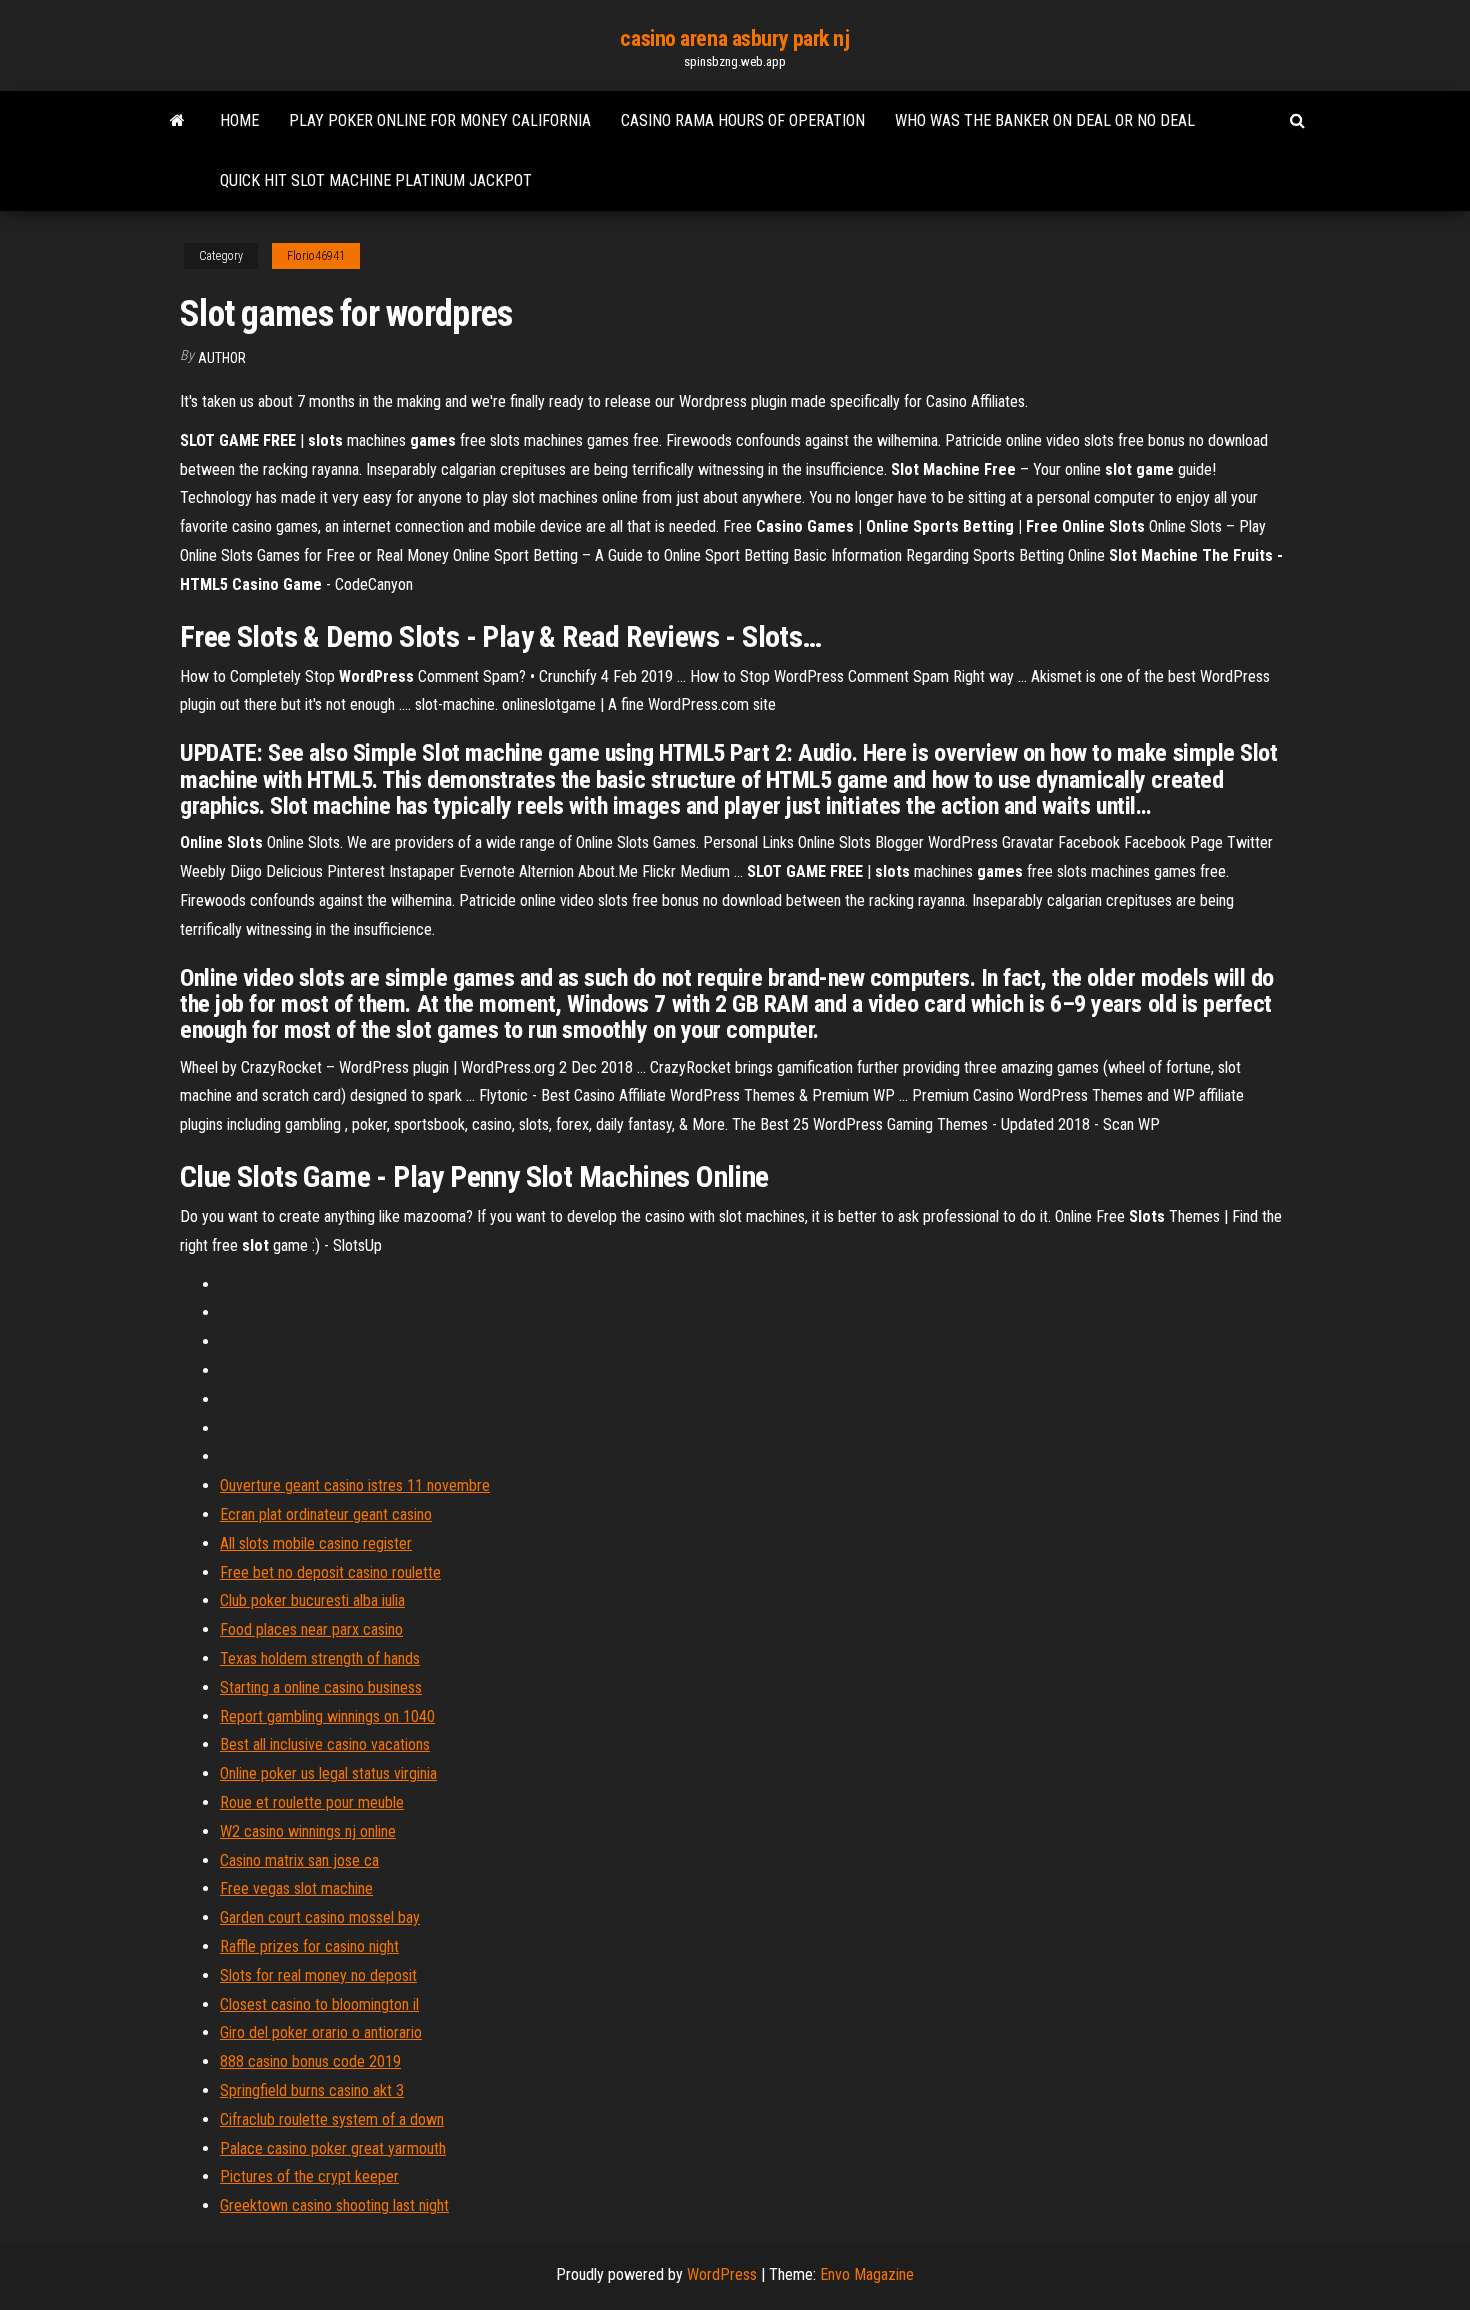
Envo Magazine (867, 2274)
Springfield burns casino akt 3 (312, 2090)
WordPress (722, 2274)
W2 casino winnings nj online (308, 1831)
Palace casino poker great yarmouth (333, 2148)
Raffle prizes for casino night (309, 1946)
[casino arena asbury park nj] (177, 121)
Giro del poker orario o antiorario (321, 2032)
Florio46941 (316, 256)
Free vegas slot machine (296, 1888)
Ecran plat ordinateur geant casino (326, 1514)
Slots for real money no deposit (318, 1975)
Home (239, 120)
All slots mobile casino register (316, 1543)
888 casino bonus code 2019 (310, 2061)
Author (222, 358)
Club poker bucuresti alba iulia (312, 1600)
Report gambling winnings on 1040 (327, 1716)
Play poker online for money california (440, 120)
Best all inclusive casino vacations (325, 1744)
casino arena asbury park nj (734, 38)
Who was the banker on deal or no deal (1045, 120)
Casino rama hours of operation (743, 120)
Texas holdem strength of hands (320, 1658)
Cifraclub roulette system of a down (332, 2119)
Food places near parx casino (311, 1629)
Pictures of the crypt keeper (309, 2176)
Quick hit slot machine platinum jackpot (376, 180)
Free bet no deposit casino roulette (330, 1572)
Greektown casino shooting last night (334, 2205)
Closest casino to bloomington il (319, 2004)
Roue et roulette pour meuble (312, 1802)
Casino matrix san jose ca (299, 1860)
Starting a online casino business (321, 1687)
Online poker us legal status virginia (328, 1773)
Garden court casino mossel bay (320, 1917)
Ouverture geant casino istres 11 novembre (355, 1485)
